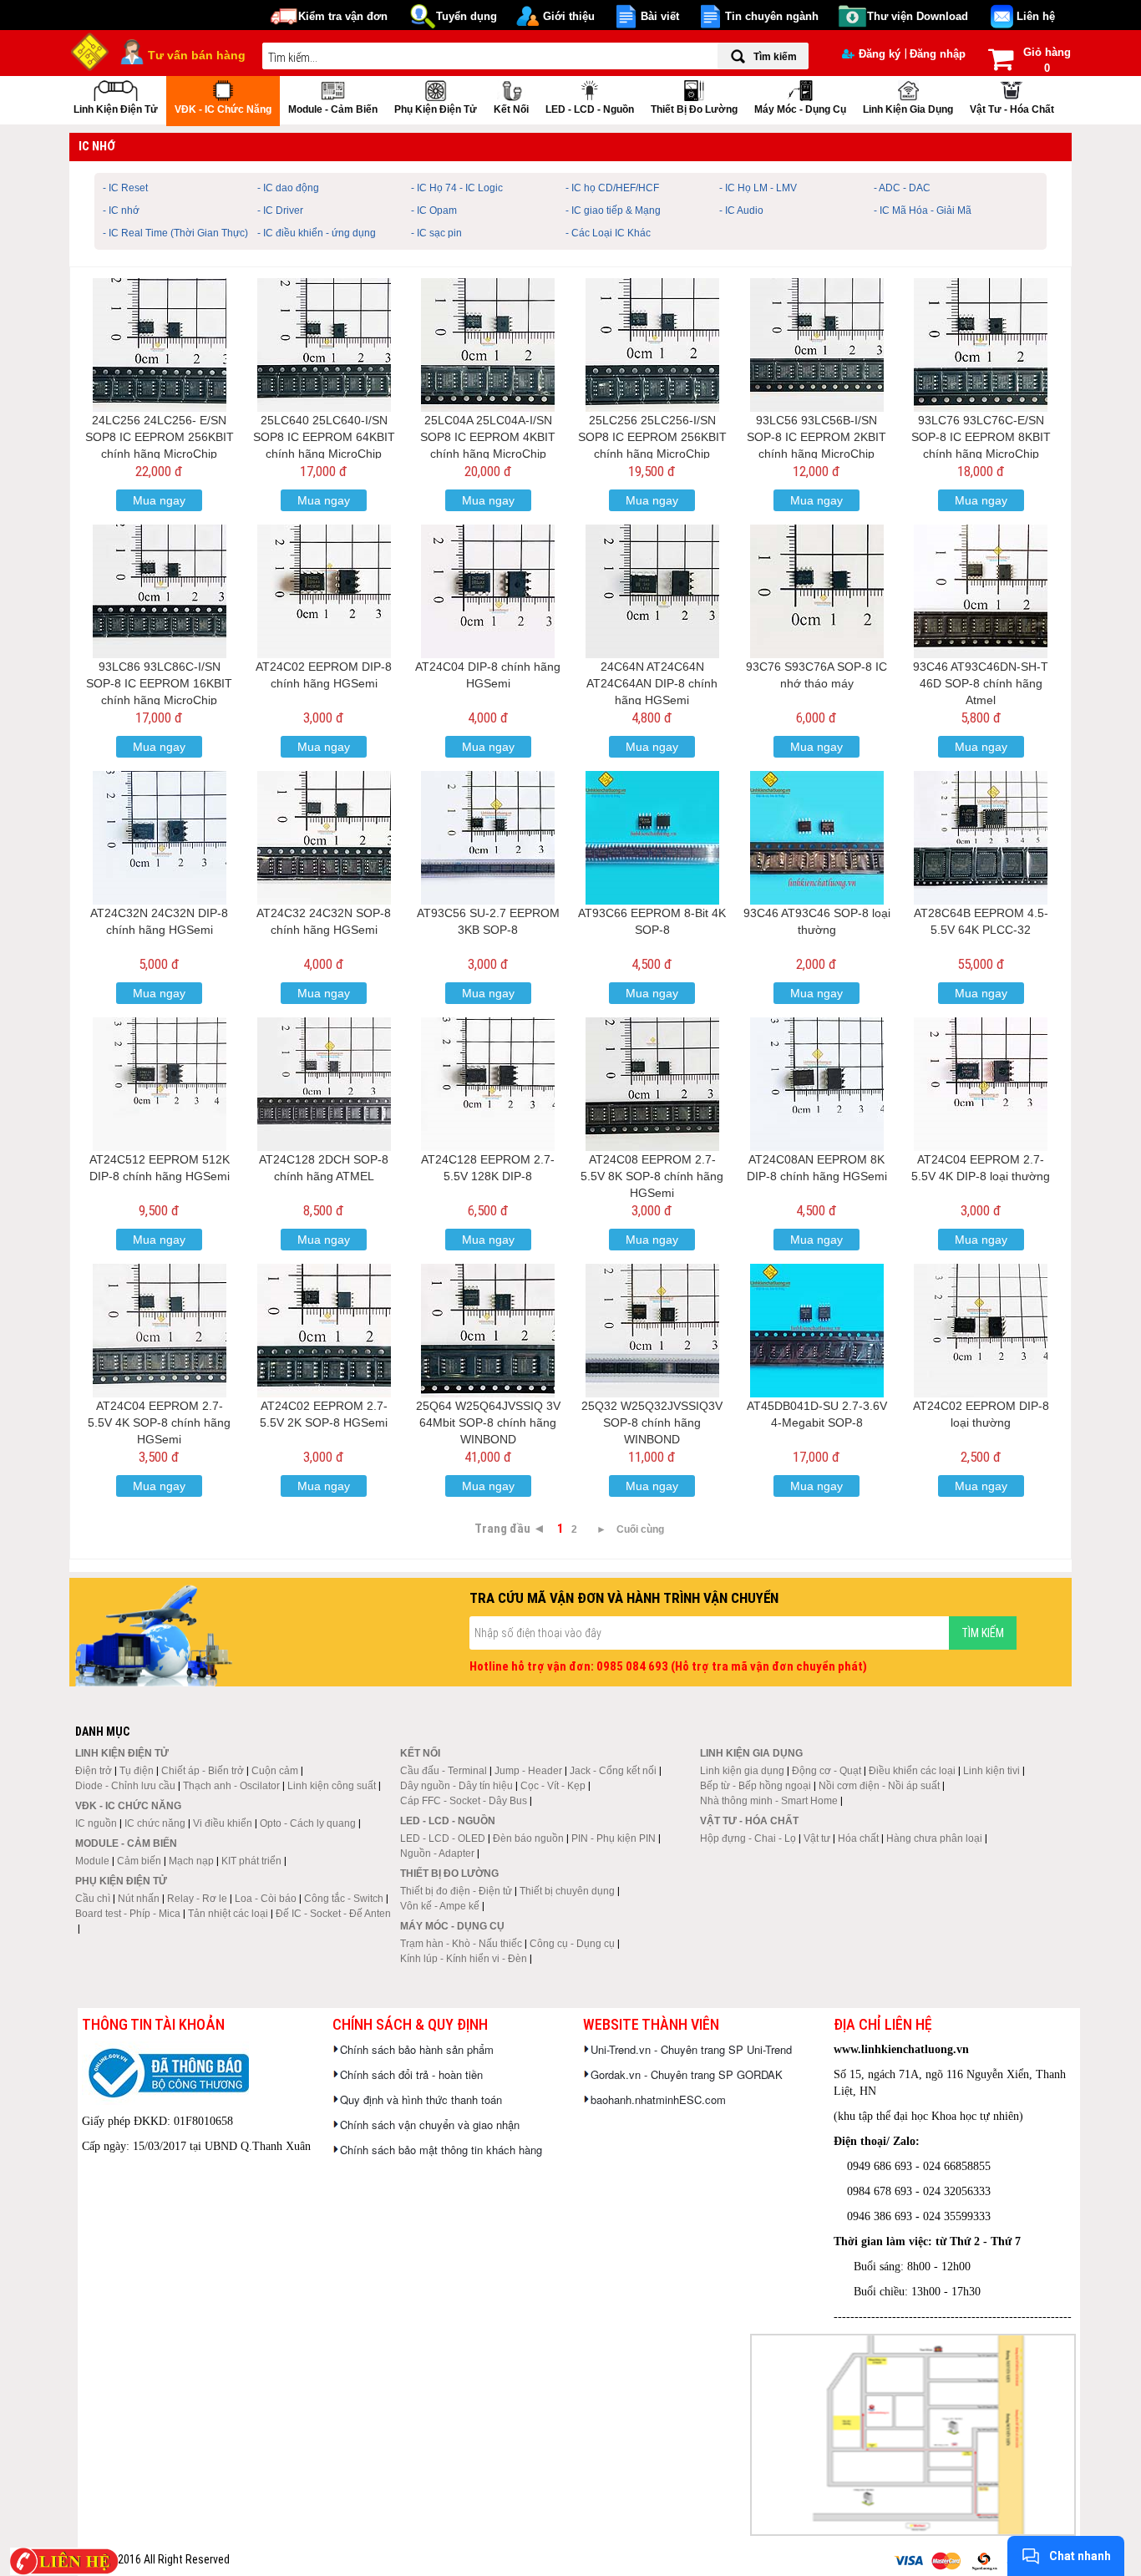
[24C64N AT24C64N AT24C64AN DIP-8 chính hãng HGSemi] (652, 591)
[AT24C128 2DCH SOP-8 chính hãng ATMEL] (324, 1084)
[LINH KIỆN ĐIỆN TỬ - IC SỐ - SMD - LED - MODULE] (90, 50)
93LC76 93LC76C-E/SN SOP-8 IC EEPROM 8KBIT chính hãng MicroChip (981, 437)
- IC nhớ (121, 210)
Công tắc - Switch (344, 1899)
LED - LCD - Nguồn (590, 109)
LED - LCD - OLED (443, 1838)
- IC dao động (288, 188)
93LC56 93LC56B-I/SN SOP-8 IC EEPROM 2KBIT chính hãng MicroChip (816, 437)
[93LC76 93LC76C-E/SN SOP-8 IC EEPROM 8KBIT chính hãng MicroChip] (981, 345)
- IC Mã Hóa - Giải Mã (923, 210)
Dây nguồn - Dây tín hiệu (456, 1786)
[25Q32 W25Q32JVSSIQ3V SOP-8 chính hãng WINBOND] (652, 1331)
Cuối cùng (640, 1529)
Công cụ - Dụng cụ (572, 1944)
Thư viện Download (918, 16)
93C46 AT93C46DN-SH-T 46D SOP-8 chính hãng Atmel (981, 683)
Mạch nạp (191, 1861)
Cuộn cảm (275, 1771)
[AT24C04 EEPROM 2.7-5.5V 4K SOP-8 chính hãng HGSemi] (160, 1331)
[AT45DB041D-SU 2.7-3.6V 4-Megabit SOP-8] (817, 1331)
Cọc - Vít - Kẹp (553, 1786)
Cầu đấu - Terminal (444, 1771)
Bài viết (660, 16)
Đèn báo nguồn (528, 1838)
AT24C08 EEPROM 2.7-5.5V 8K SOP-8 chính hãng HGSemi (652, 1176)
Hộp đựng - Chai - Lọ (748, 1838)
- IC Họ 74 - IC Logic (457, 188)
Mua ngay (159, 500)
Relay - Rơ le (197, 1899)
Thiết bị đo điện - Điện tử (456, 1891)
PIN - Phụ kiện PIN (614, 1838)
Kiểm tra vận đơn (343, 16)
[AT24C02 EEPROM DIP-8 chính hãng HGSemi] (324, 591)
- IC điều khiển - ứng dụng (317, 233)
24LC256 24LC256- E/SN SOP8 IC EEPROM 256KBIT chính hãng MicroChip (160, 437)
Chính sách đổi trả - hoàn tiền (411, 2074)
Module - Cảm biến (333, 109)
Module (92, 1861)
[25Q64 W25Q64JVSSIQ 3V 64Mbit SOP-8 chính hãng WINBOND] (488, 1331)
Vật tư (817, 1838)
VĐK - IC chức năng (223, 109)
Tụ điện (137, 1771)
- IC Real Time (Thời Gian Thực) (175, 233)
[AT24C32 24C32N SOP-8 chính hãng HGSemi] (324, 838)
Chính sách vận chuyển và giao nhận (430, 2125)
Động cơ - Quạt (827, 1771)
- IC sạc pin (436, 233)
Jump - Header (528, 1771)
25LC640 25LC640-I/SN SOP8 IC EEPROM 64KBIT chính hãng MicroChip (324, 437)
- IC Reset (125, 188)
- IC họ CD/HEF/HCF (612, 188)
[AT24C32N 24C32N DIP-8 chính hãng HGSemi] (160, 838)
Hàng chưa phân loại (934, 1838)
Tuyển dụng (467, 16)
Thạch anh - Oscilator (231, 1786)
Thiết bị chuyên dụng (567, 1891)
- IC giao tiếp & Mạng (613, 210)
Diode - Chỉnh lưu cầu (125, 1786)
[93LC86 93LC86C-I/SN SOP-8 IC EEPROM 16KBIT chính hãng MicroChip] (160, 591)
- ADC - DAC (902, 188)
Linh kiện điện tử (116, 109)
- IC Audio (741, 210)
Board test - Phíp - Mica (128, 1914)
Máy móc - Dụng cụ (800, 109)
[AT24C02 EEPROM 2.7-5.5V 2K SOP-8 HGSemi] (324, 1331)
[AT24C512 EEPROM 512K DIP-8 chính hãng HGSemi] (160, 1084)
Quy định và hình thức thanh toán (421, 2099)
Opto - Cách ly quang (308, 1823)
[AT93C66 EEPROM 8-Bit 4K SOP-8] (652, 838)
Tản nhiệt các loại (228, 1914)
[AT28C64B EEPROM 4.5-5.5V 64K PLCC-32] (981, 838)
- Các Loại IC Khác (608, 233)
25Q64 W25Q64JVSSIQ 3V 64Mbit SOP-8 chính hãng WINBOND (488, 1422)
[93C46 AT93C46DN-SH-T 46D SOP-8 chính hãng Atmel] (981, 591)
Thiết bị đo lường (694, 109)
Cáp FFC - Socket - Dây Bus (464, 1801)
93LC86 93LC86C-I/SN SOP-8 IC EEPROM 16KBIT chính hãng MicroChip (159, 683)
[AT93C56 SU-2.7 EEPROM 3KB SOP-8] (488, 838)
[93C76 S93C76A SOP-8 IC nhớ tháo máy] (817, 591)
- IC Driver (280, 210)
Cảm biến (139, 1861)
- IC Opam (434, 210)
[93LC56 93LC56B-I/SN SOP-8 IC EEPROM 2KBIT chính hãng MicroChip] (817, 345)
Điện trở (94, 1771)
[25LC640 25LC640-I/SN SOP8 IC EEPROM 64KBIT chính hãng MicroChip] (324, 345)
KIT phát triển (251, 1861)
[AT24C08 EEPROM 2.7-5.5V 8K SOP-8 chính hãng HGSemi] (652, 1084)
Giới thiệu (569, 16)
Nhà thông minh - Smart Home (769, 1801)
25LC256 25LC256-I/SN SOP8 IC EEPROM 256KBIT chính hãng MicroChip (652, 437)
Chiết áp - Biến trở (203, 1771)
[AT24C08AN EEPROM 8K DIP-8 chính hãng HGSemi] (817, 1084)
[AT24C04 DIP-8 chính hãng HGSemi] (488, 591)
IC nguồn (96, 1823)
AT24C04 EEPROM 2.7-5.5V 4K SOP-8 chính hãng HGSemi (159, 1422)
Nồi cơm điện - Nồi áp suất (879, 1786)
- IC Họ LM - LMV (758, 188)
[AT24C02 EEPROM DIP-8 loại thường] (981, 1331)
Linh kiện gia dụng (908, 109)
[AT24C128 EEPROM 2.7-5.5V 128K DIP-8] (488, 1084)
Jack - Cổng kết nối (613, 1771)
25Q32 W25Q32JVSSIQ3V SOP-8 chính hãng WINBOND (652, 1422)
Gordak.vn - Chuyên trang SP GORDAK (687, 2074)
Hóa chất (858, 1838)
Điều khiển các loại (912, 1771)
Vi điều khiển (223, 1823)
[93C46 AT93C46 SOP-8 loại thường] (817, 838)
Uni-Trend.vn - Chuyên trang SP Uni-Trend (691, 2049)
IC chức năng (155, 1823)
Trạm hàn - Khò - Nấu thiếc (461, 1944)
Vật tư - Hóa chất (1012, 109)
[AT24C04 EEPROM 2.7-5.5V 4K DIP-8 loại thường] (981, 1084)
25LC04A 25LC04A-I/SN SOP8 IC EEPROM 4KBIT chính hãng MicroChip (488, 437)
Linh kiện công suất (332, 1786)
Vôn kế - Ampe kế (440, 1906)
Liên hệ (1036, 16)
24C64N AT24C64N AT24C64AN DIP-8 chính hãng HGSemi (652, 683)
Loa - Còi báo (266, 1899)
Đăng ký (880, 54)
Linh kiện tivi (991, 1771)
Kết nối (511, 109)
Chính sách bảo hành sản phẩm (417, 2049)
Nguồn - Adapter (437, 1853)
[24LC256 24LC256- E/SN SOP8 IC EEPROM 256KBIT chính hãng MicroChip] (160, 345)
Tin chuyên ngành (772, 16)
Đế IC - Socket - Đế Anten (333, 1914)
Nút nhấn (139, 1899)
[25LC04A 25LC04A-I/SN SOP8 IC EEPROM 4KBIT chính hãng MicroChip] (488, 345)
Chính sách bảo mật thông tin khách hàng (441, 2150)
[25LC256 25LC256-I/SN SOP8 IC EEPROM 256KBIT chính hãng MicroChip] (652, 345)
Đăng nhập (938, 54)
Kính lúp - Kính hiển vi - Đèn (464, 1959)
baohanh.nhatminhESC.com (658, 2099)
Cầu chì (93, 1899)
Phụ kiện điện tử (436, 109)
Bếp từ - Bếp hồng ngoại (756, 1786)
